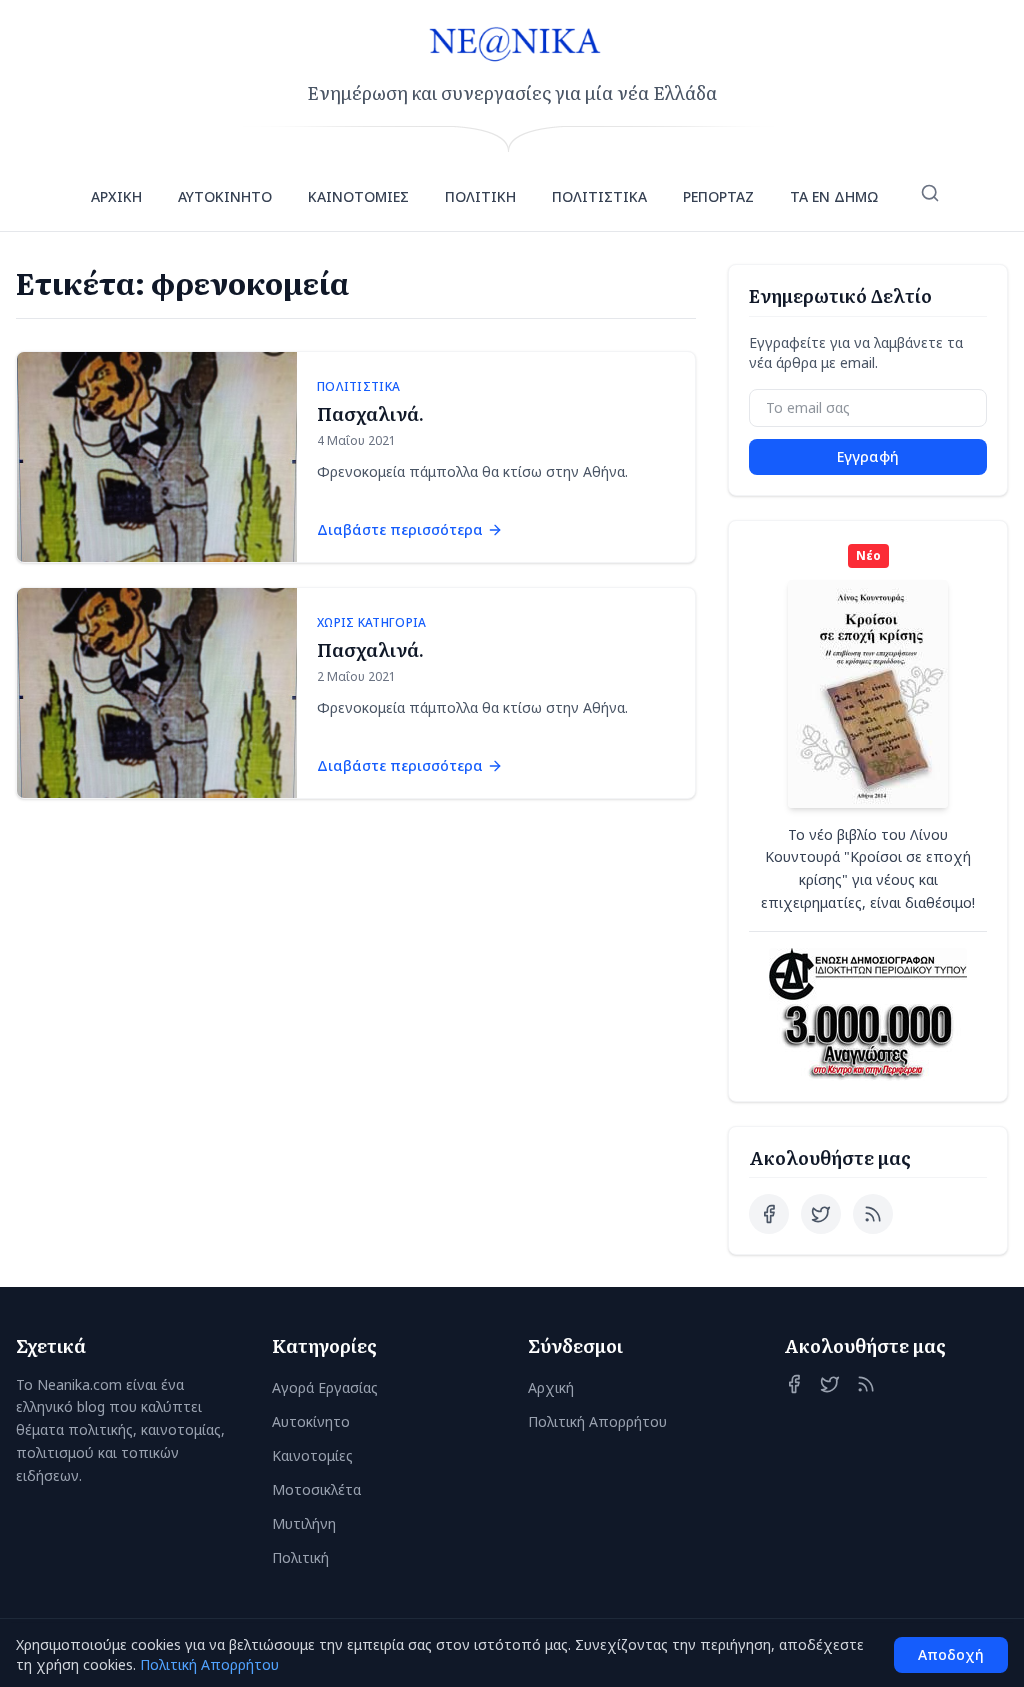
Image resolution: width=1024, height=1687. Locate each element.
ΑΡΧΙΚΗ (116, 196)
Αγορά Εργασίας (325, 1387)
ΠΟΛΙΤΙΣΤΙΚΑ (599, 196)
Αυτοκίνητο (311, 1421)
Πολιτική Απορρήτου (597, 1421)
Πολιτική (300, 1557)
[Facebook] (769, 1214)
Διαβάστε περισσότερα (400, 529)
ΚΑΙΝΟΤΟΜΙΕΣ (358, 196)
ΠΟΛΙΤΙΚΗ (480, 196)
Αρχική (551, 1387)
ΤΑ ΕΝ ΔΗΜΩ (834, 196)
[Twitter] (821, 1214)
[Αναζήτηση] (930, 193)
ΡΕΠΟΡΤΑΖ (718, 196)
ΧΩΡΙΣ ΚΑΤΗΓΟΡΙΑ (372, 623)
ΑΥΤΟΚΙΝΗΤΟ (225, 196)
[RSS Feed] (873, 1214)
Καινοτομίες (312, 1455)
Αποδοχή (951, 1654)
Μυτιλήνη (304, 1523)
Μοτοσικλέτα (316, 1489)
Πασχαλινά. (370, 413)
